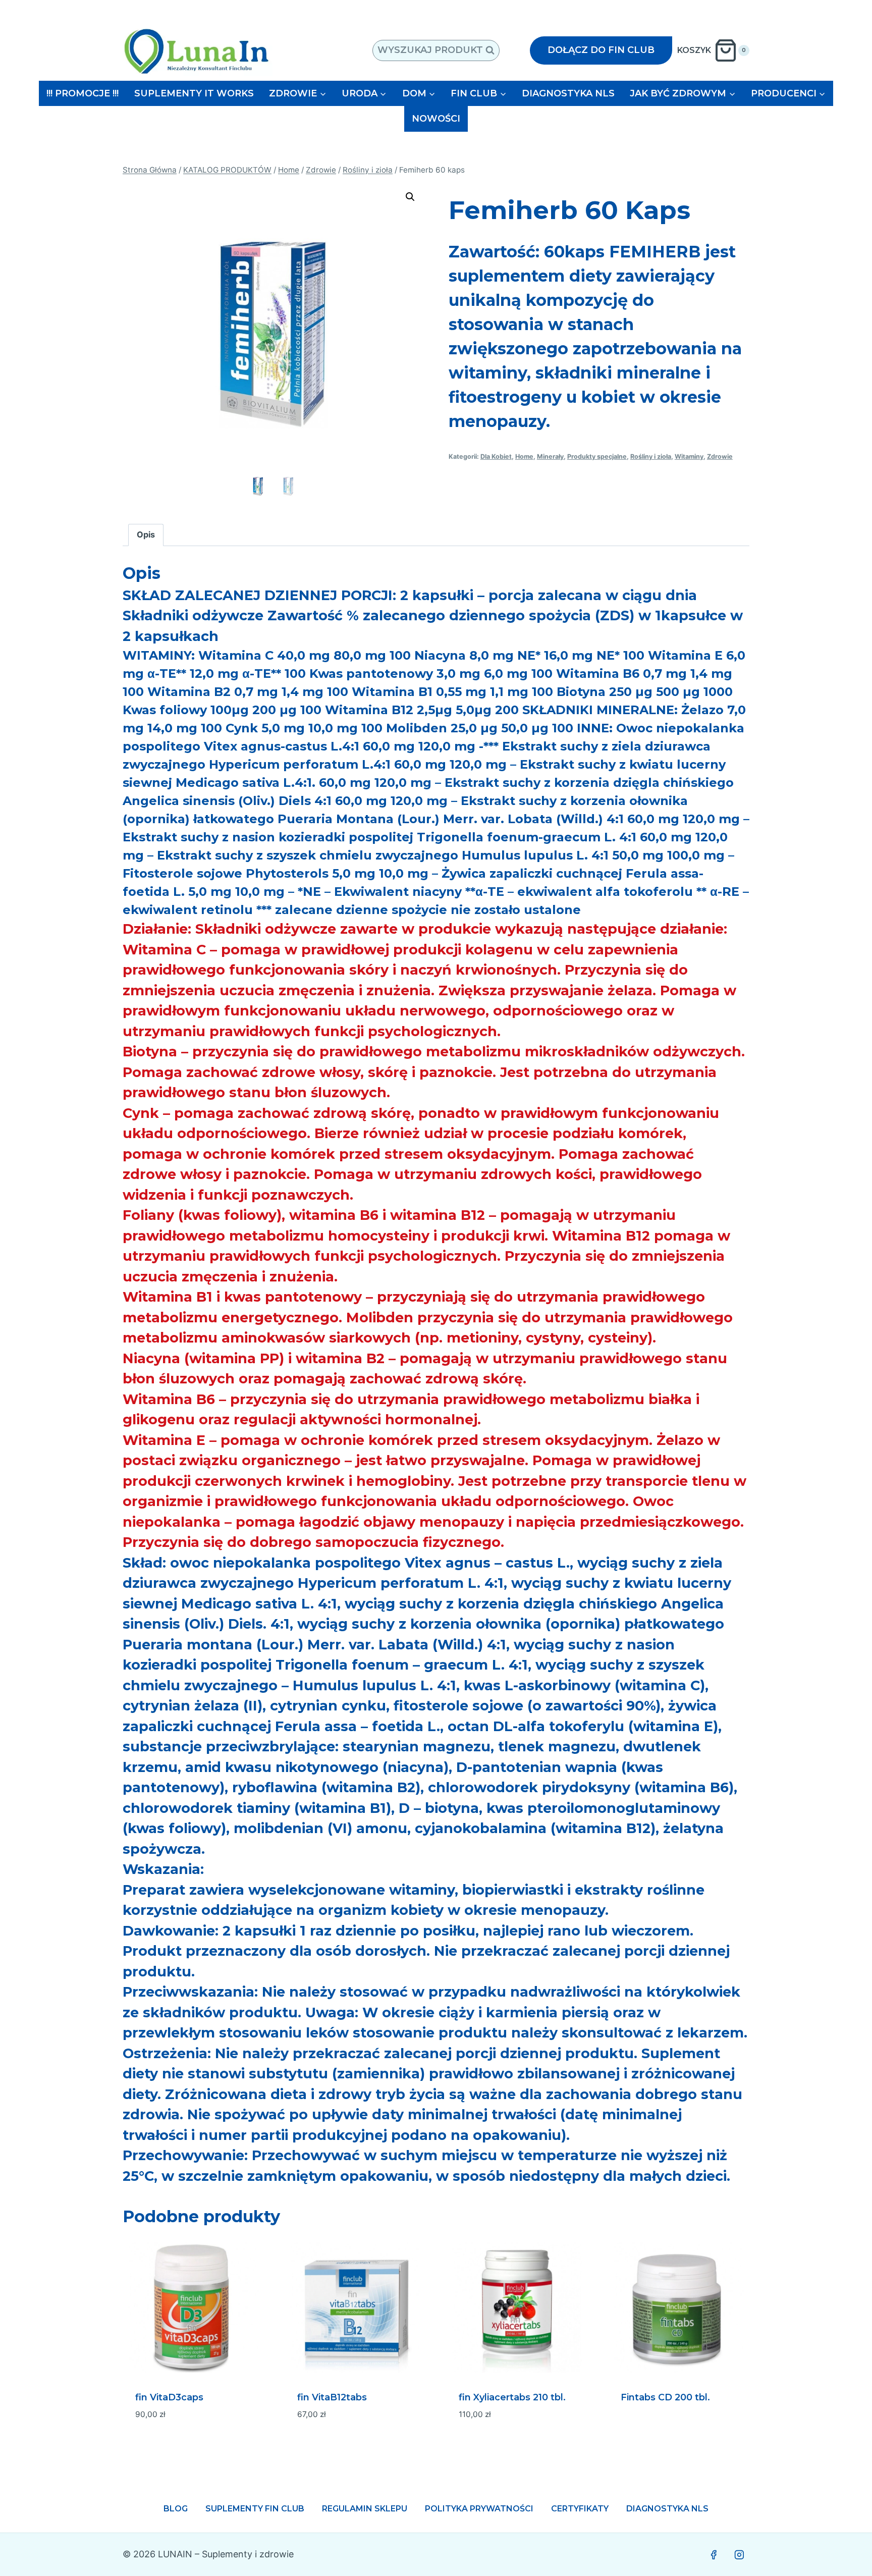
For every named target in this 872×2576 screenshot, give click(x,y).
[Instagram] (739, 2555)
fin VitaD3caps (169, 2397)
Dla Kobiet (496, 457)
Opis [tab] (146, 534)
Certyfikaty (580, 2509)
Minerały (550, 457)
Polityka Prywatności (479, 2509)
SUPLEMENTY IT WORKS (194, 93)
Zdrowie (720, 457)
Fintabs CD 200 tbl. (665, 2397)
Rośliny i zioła (651, 457)
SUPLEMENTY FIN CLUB (255, 2509)
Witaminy (689, 457)
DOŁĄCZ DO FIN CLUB (601, 50)
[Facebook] (714, 2555)
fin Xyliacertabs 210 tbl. (512, 2397)
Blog (176, 2509)
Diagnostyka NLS (667, 2509)
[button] (410, 197)
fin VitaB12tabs (332, 2397)
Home (524, 457)
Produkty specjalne (597, 457)
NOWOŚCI (436, 119)
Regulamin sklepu (365, 2509)
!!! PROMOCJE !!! (83, 93)
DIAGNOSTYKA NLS (568, 93)
